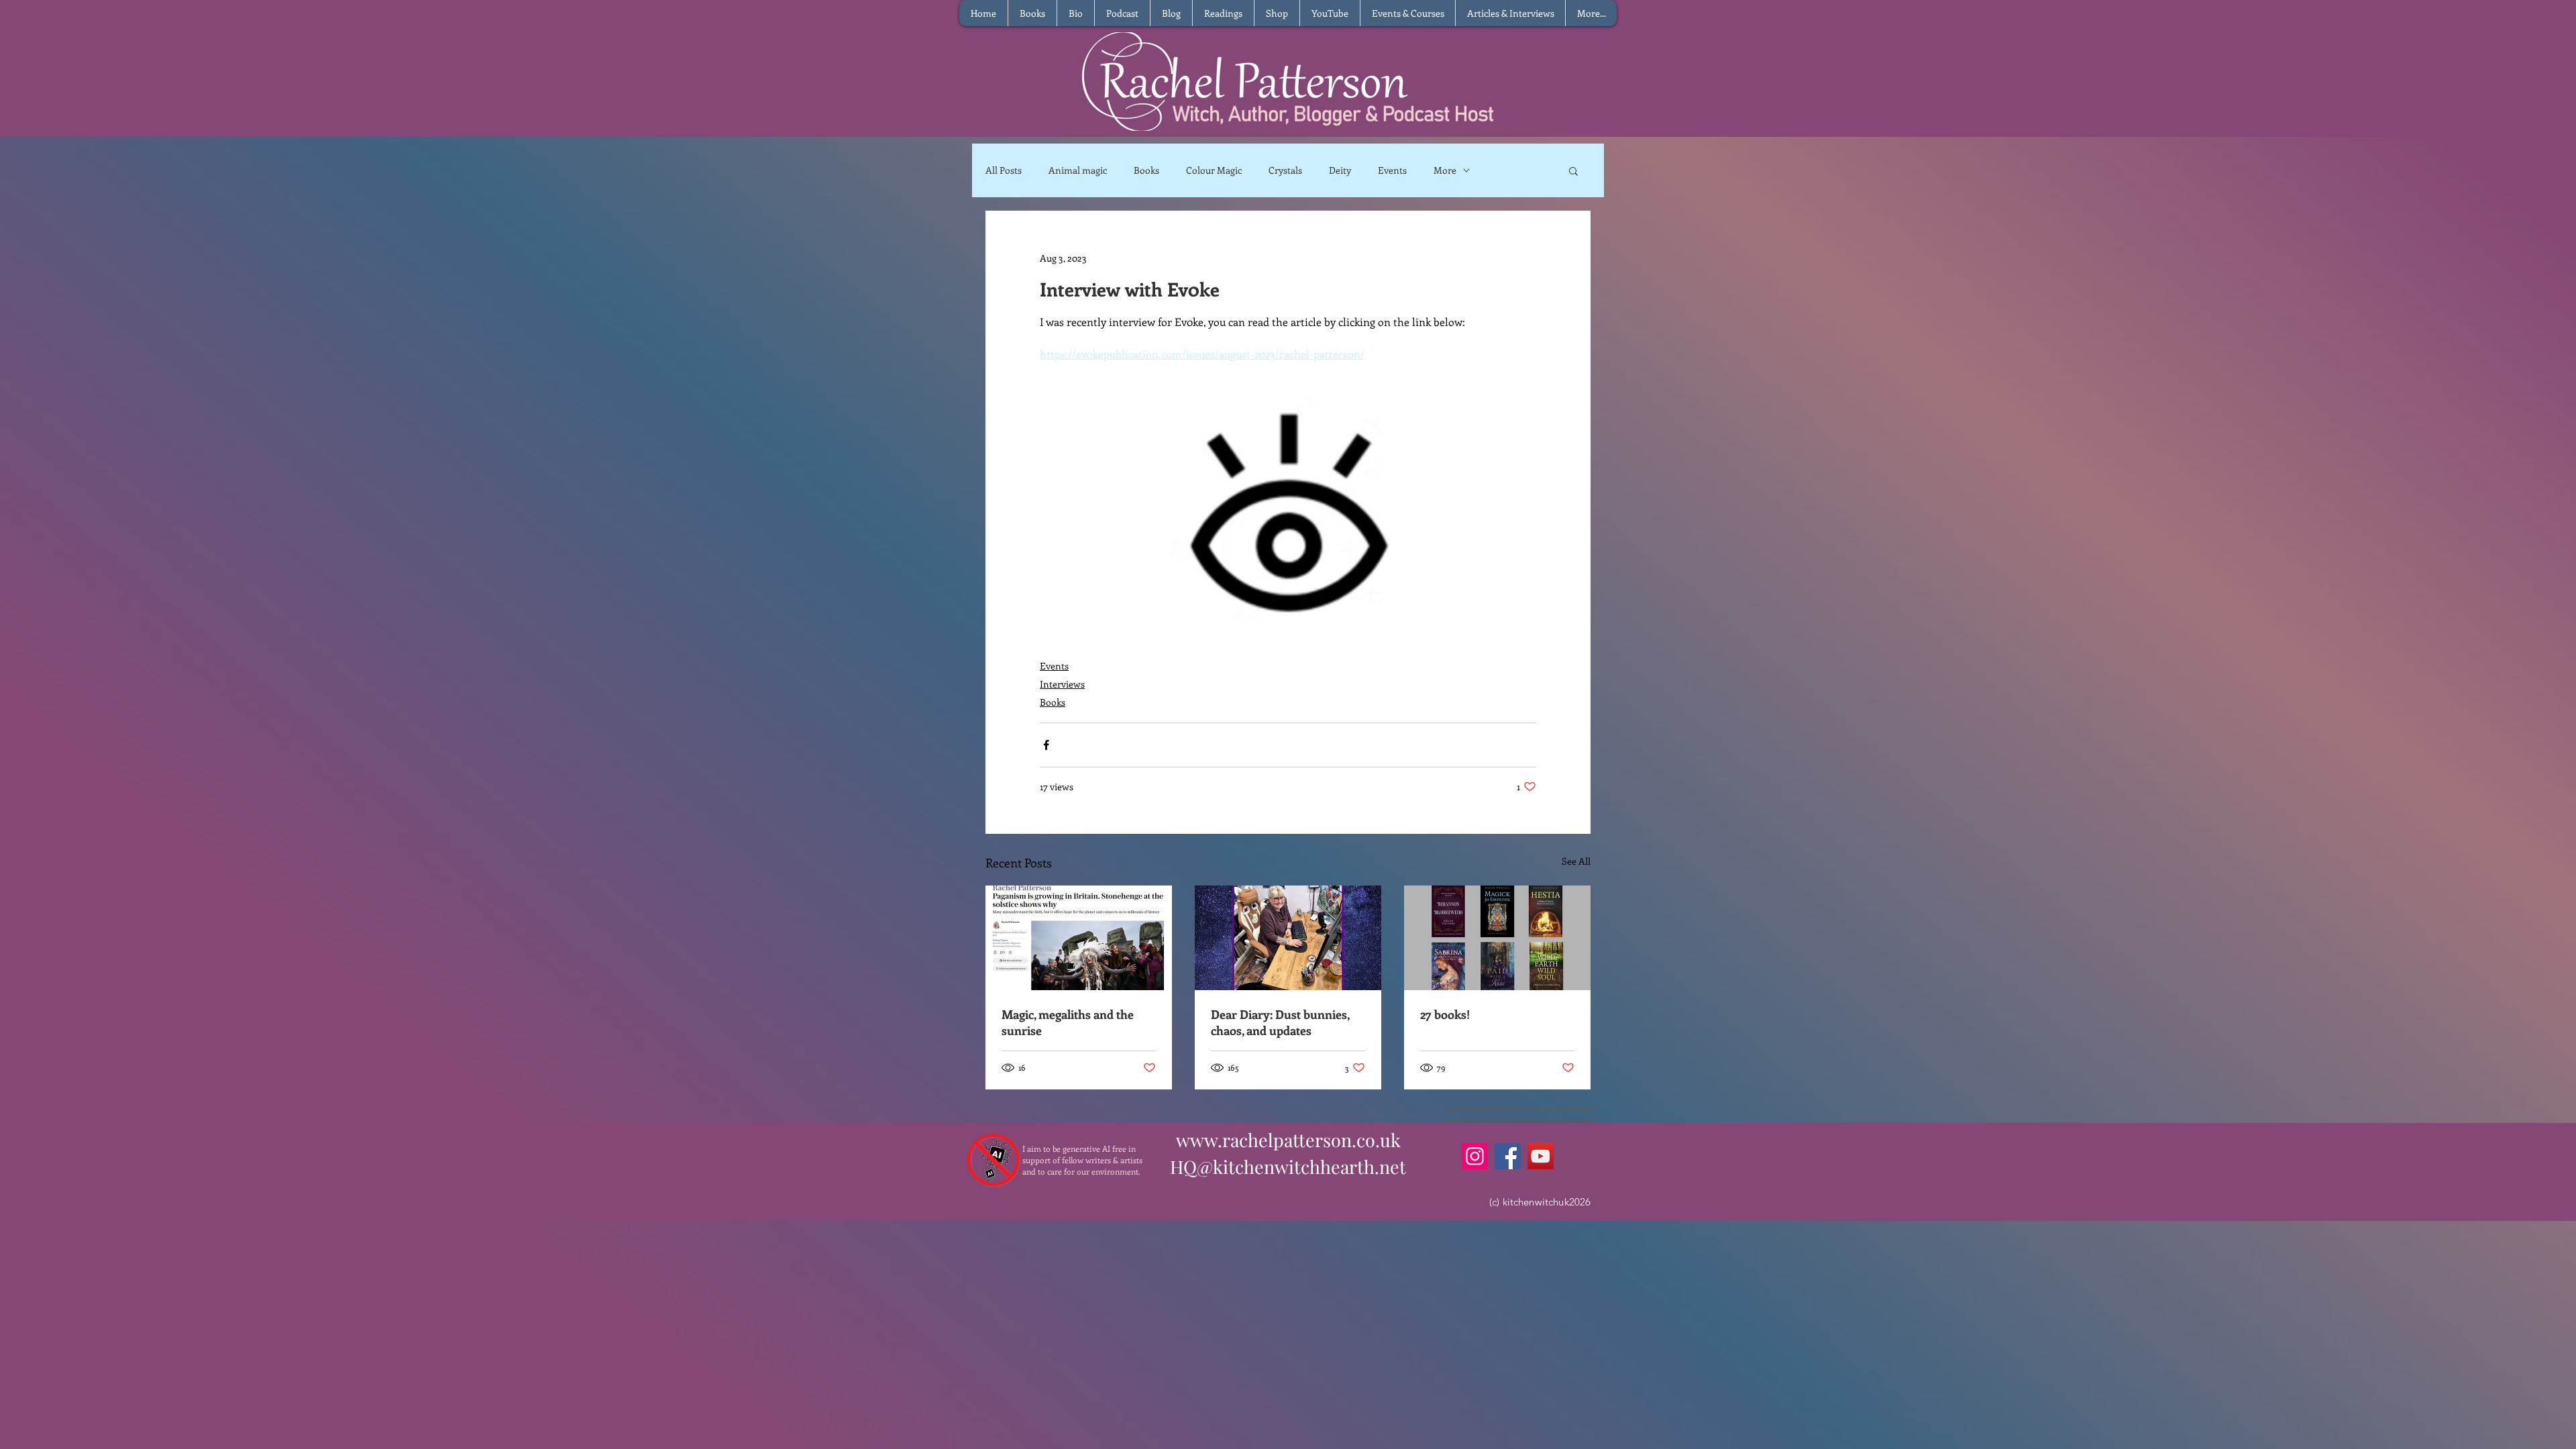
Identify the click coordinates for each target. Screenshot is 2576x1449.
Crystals (1285, 170)
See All (1576, 861)
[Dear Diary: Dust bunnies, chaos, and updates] (1288, 938)
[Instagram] (1475, 1156)
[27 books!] (1497, 938)
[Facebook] (1508, 1156)
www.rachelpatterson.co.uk (1288, 1140)
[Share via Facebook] (1046, 745)
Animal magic (1078, 170)
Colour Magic (1214, 170)
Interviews (1062, 684)
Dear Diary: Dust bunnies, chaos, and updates (1280, 1022)
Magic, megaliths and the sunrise (1068, 1022)
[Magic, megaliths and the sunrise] (1079, 938)
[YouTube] (1541, 1156)
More (1445, 170)
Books (1146, 170)
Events (1392, 170)
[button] (1573, 170)
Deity (1340, 170)
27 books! (1445, 1014)
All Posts (1004, 170)
